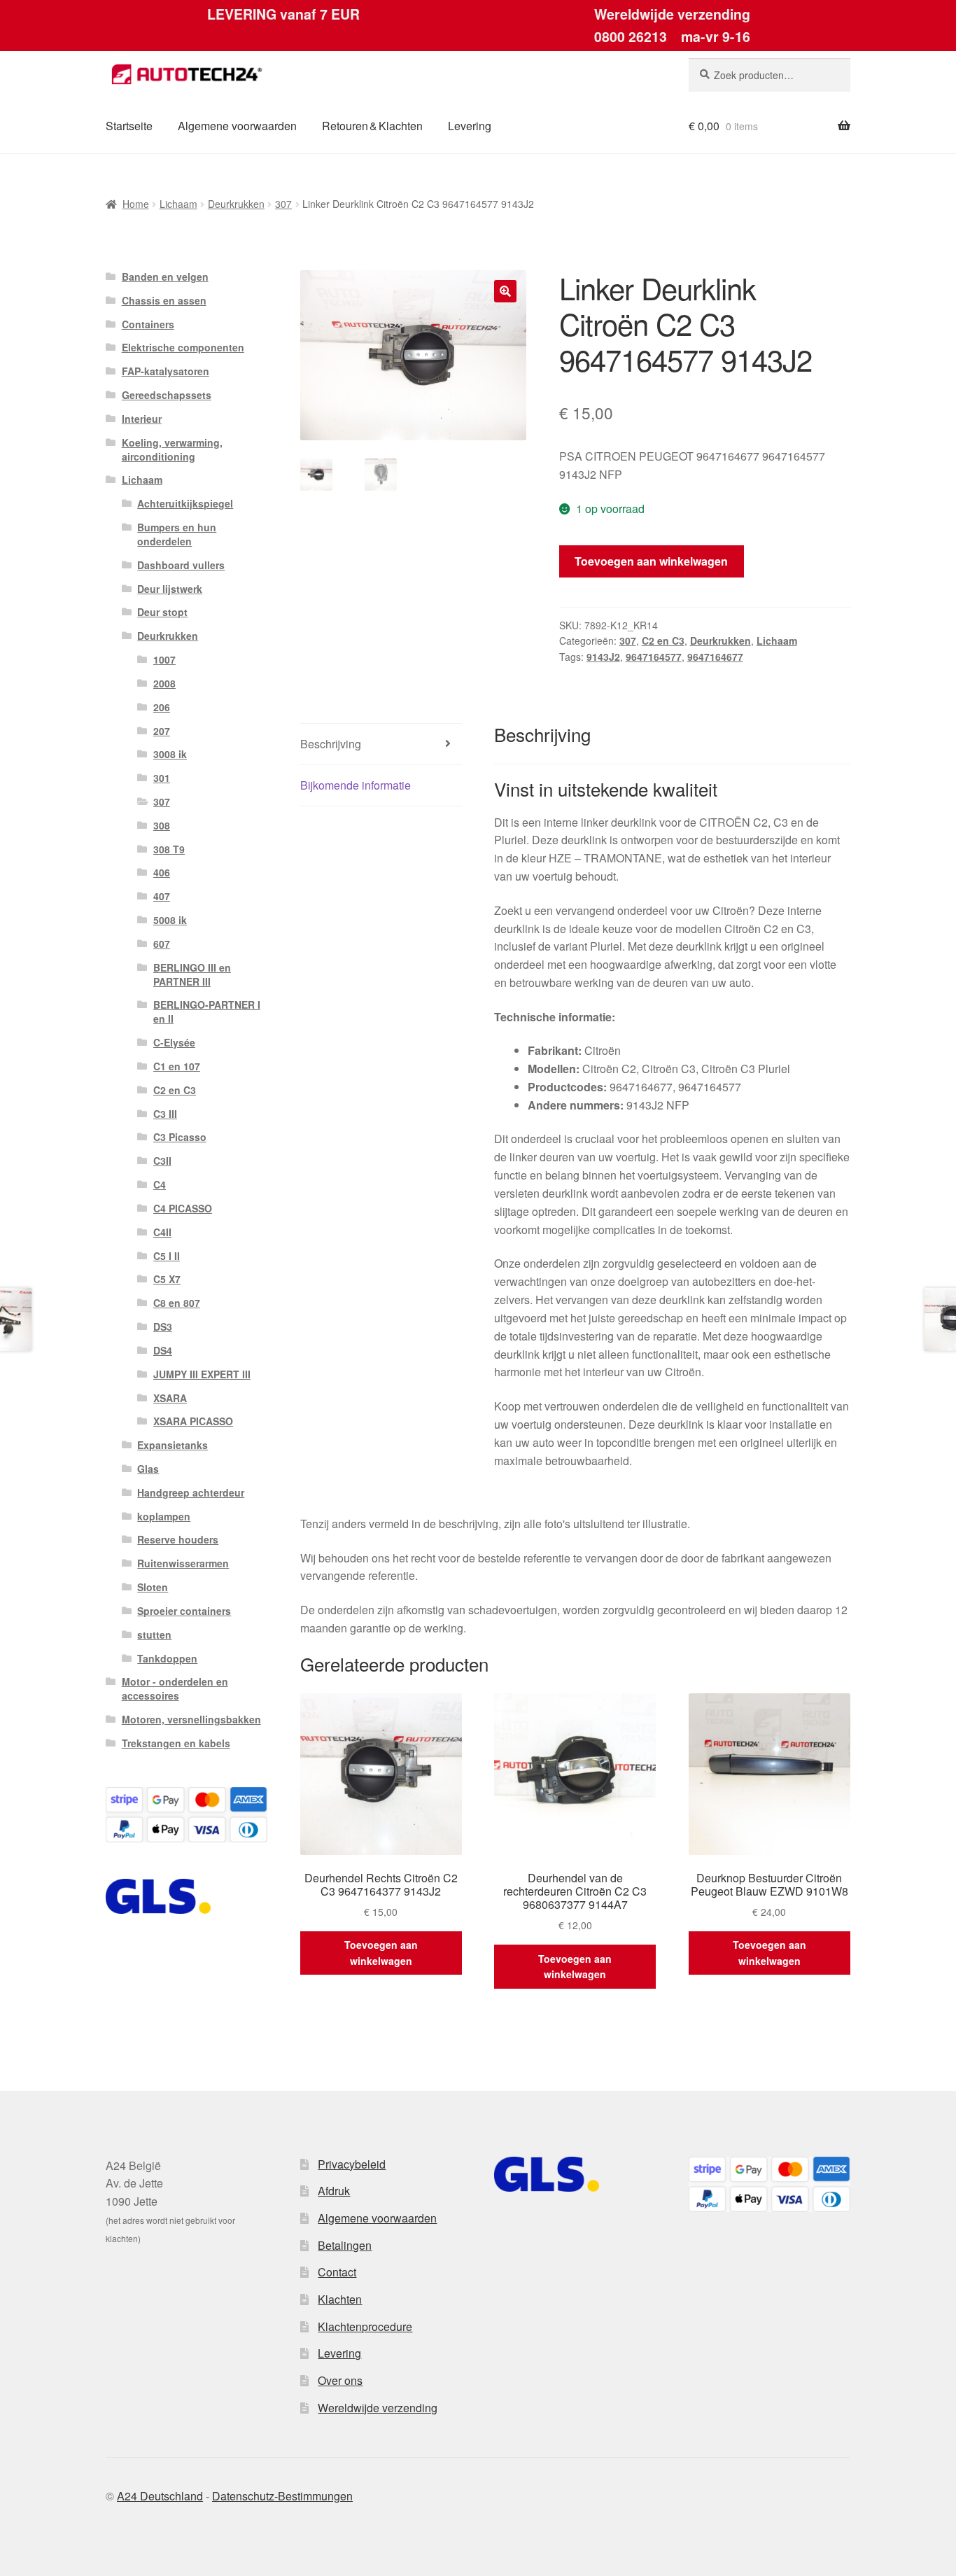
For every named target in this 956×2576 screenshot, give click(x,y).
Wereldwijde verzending (378, 2408)
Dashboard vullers (181, 565)
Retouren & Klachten (372, 126)
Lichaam (178, 204)
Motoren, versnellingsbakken (191, 1719)
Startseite (129, 126)
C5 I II (167, 1256)
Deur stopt (162, 612)
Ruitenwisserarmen (183, 1563)
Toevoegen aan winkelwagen (651, 561)
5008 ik (170, 920)
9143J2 (603, 657)
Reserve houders (178, 1539)
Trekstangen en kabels (176, 1743)
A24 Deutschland (160, 2496)
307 (283, 204)
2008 (164, 683)
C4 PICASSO (183, 1208)
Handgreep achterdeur (191, 1492)
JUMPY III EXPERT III (202, 1374)
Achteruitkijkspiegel (185, 503)
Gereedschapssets (167, 395)
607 (162, 944)
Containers (148, 324)
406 (162, 872)
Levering (470, 126)
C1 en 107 (177, 1066)
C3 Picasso (180, 1137)
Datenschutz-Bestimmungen (282, 2496)
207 (162, 731)
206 (162, 707)
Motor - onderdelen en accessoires (175, 1688)
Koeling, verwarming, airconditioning (172, 449)
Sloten (153, 1587)
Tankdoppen (167, 1658)
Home (136, 204)
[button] (505, 291)
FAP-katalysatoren (166, 371)
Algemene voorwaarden (237, 126)
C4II (162, 1232)
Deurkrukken (236, 204)
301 (162, 778)
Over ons (340, 2380)
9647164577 (654, 657)
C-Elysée (174, 1042)
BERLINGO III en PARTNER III (192, 974)
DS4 (163, 1350)
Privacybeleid (352, 2164)
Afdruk (334, 2191)
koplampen (164, 1516)
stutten (154, 1634)
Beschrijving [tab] (331, 744)
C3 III (165, 1114)
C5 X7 (167, 1279)
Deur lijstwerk (170, 589)
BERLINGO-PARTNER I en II (207, 1011)
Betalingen (345, 2245)
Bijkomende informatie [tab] (356, 785)
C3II (162, 1161)
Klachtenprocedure (365, 2326)
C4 (160, 1184)
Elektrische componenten (183, 347)
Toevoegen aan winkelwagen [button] (381, 1953)
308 (162, 825)
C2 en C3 (663, 640)
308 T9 (169, 849)
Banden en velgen (165, 276)
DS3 (163, 1326)
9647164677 (715, 657)
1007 (164, 659)
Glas (148, 1469)
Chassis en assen (164, 300)
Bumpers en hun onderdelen (177, 534)
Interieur (142, 419)
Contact (337, 2272)
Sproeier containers (184, 1611)
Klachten (340, 2299)
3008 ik (170, 754)
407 (162, 896)
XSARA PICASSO (193, 1421)
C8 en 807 (177, 1303)
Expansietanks (173, 1445)
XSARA (170, 1398)
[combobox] (769, 75)
